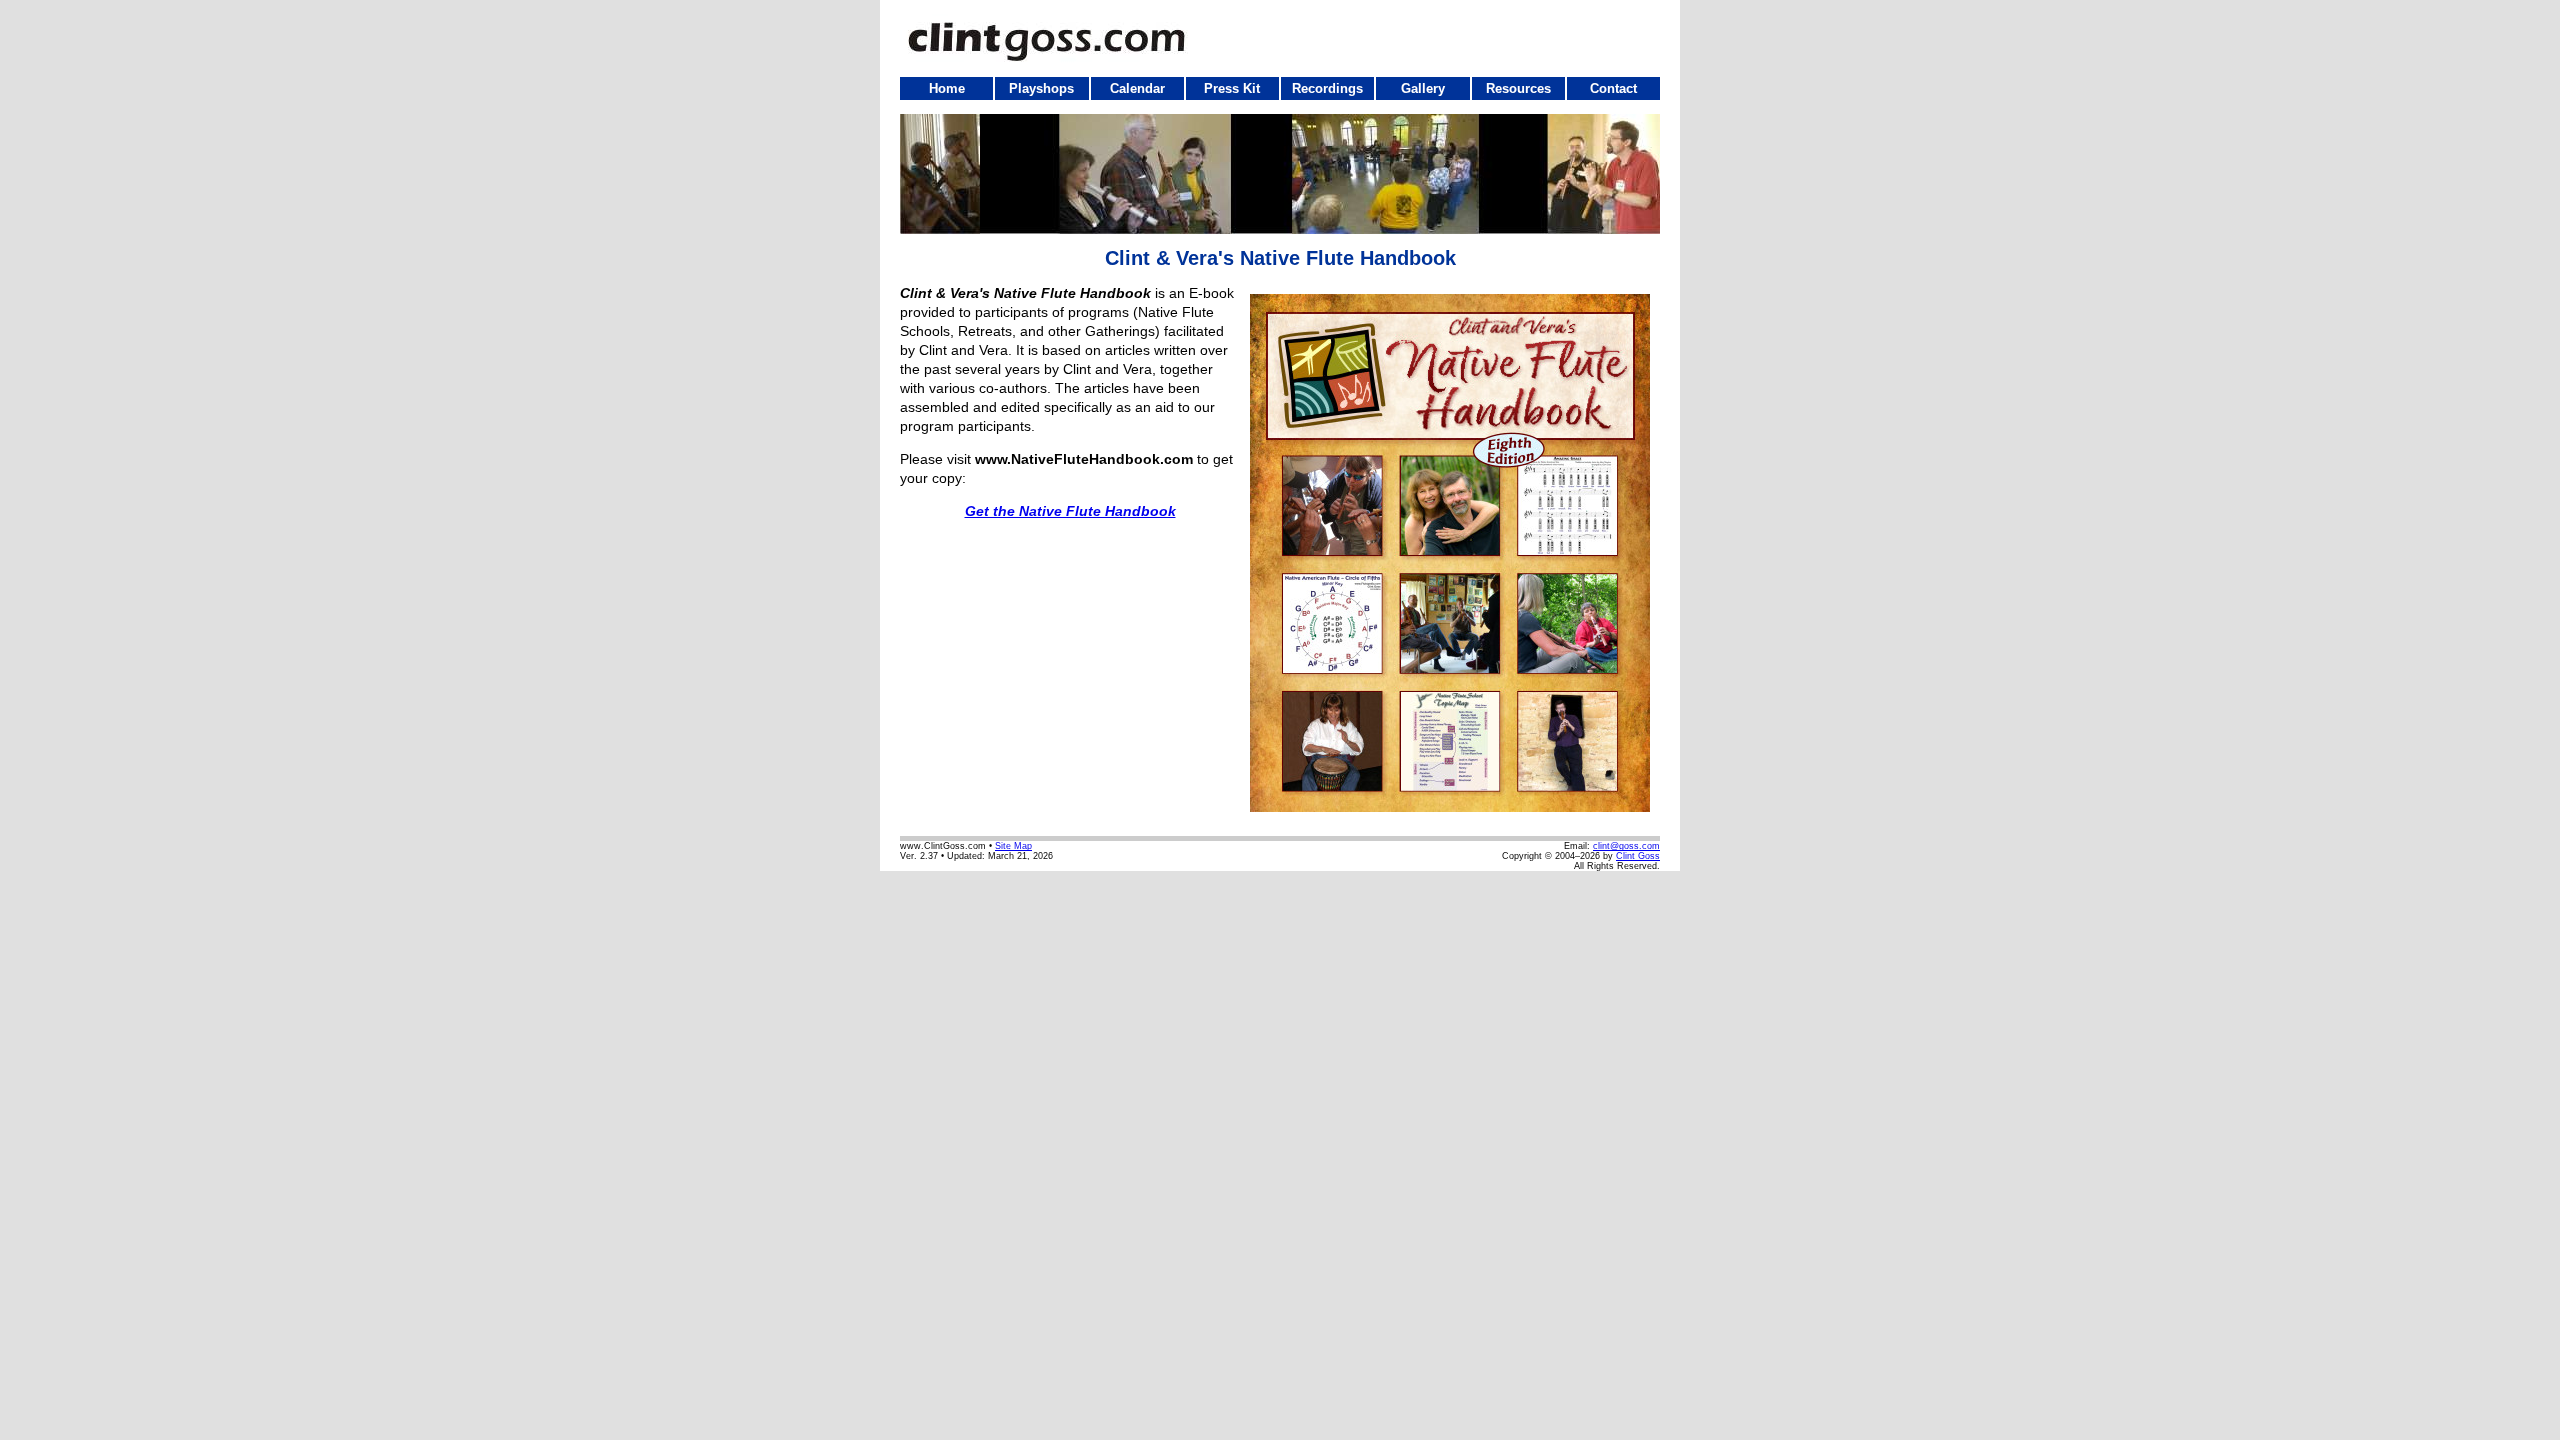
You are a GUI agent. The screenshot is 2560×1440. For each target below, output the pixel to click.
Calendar (1137, 88)
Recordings (1327, 88)
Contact (1613, 88)
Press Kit (1232, 88)
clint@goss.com (1626, 846)
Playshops (1041, 88)
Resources (1518, 88)
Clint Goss (1638, 856)
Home (947, 88)
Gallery (1423, 88)
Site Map (1013, 846)
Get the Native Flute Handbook (1070, 511)
